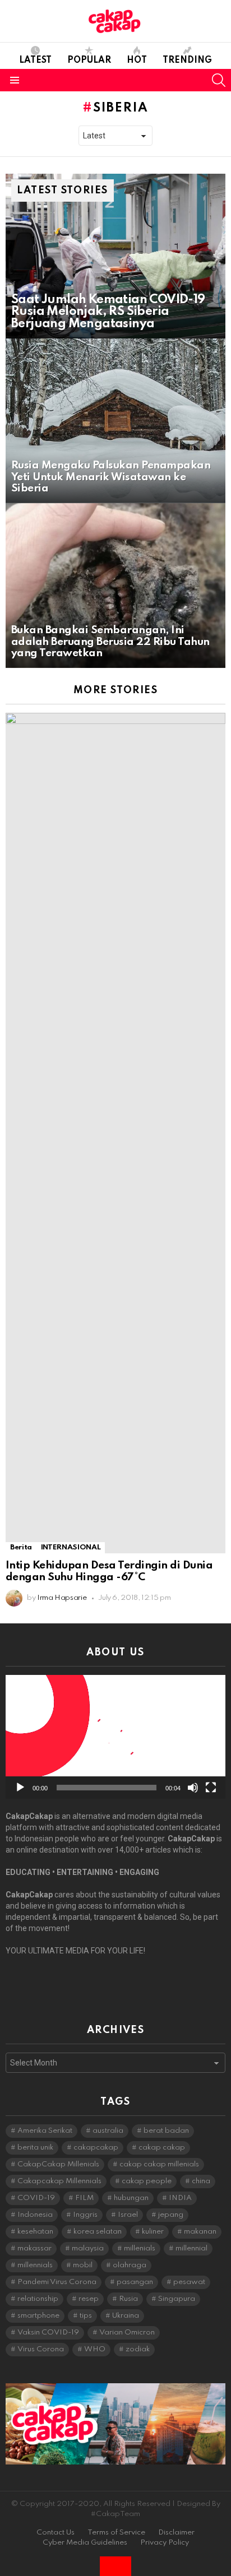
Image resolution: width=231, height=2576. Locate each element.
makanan (200, 2232)
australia (108, 2131)
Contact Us (56, 2533)
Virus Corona (41, 2349)
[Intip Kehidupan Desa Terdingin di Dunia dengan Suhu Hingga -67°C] (115, 1133)
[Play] (20, 1788)
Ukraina (126, 2316)
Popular (89, 61)
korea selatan (98, 2232)
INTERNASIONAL (71, 1547)
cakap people (147, 2181)
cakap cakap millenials (159, 2164)
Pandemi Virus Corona (57, 2282)
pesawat (189, 2282)
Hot (137, 61)
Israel (128, 2215)
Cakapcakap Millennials (59, 2181)
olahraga (130, 2265)
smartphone (38, 2316)
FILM (84, 2198)
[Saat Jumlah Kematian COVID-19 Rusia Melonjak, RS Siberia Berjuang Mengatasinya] (115, 256)
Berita (21, 1547)
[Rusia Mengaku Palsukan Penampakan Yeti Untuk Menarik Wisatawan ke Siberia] (115, 421)
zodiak (138, 2349)
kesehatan (35, 2232)
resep (89, 2299)
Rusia (128, 2299)
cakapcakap (96, 2148)
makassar (34, 2248)
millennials (35, 2265)
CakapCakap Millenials (58, 2164)
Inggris (85, 2215)
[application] (115, 1737)
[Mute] (193, 1788)
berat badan (166, 2131)
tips (86, 2316)
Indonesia (35, 2215)
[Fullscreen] (211, 1788)
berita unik (35, 2148)
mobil (83, 2265)
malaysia (88, 2248)
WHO (95, 2349)
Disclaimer (176, 2533)
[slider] (107, 1788)
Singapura (177, 2299)
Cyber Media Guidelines (85, 2543)
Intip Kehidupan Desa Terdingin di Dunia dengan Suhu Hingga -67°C (109, 1571)
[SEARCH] (219, 80)
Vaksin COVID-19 (48, 2333)
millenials (140, 2248)
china (201, 2181)
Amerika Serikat (45, 2131)
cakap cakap (162, 2148)
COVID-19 (36, 2198)
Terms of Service (116, 2533)
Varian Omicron (127, 2333)
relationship (38, 2299)
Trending (187, 61)
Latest (35, 61)
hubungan (131, 2198)
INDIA (180, 2198)
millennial (191, 2248)
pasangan (135, 2282)
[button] (115, 1737)
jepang (171, 2215)
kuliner (153, 2232)
